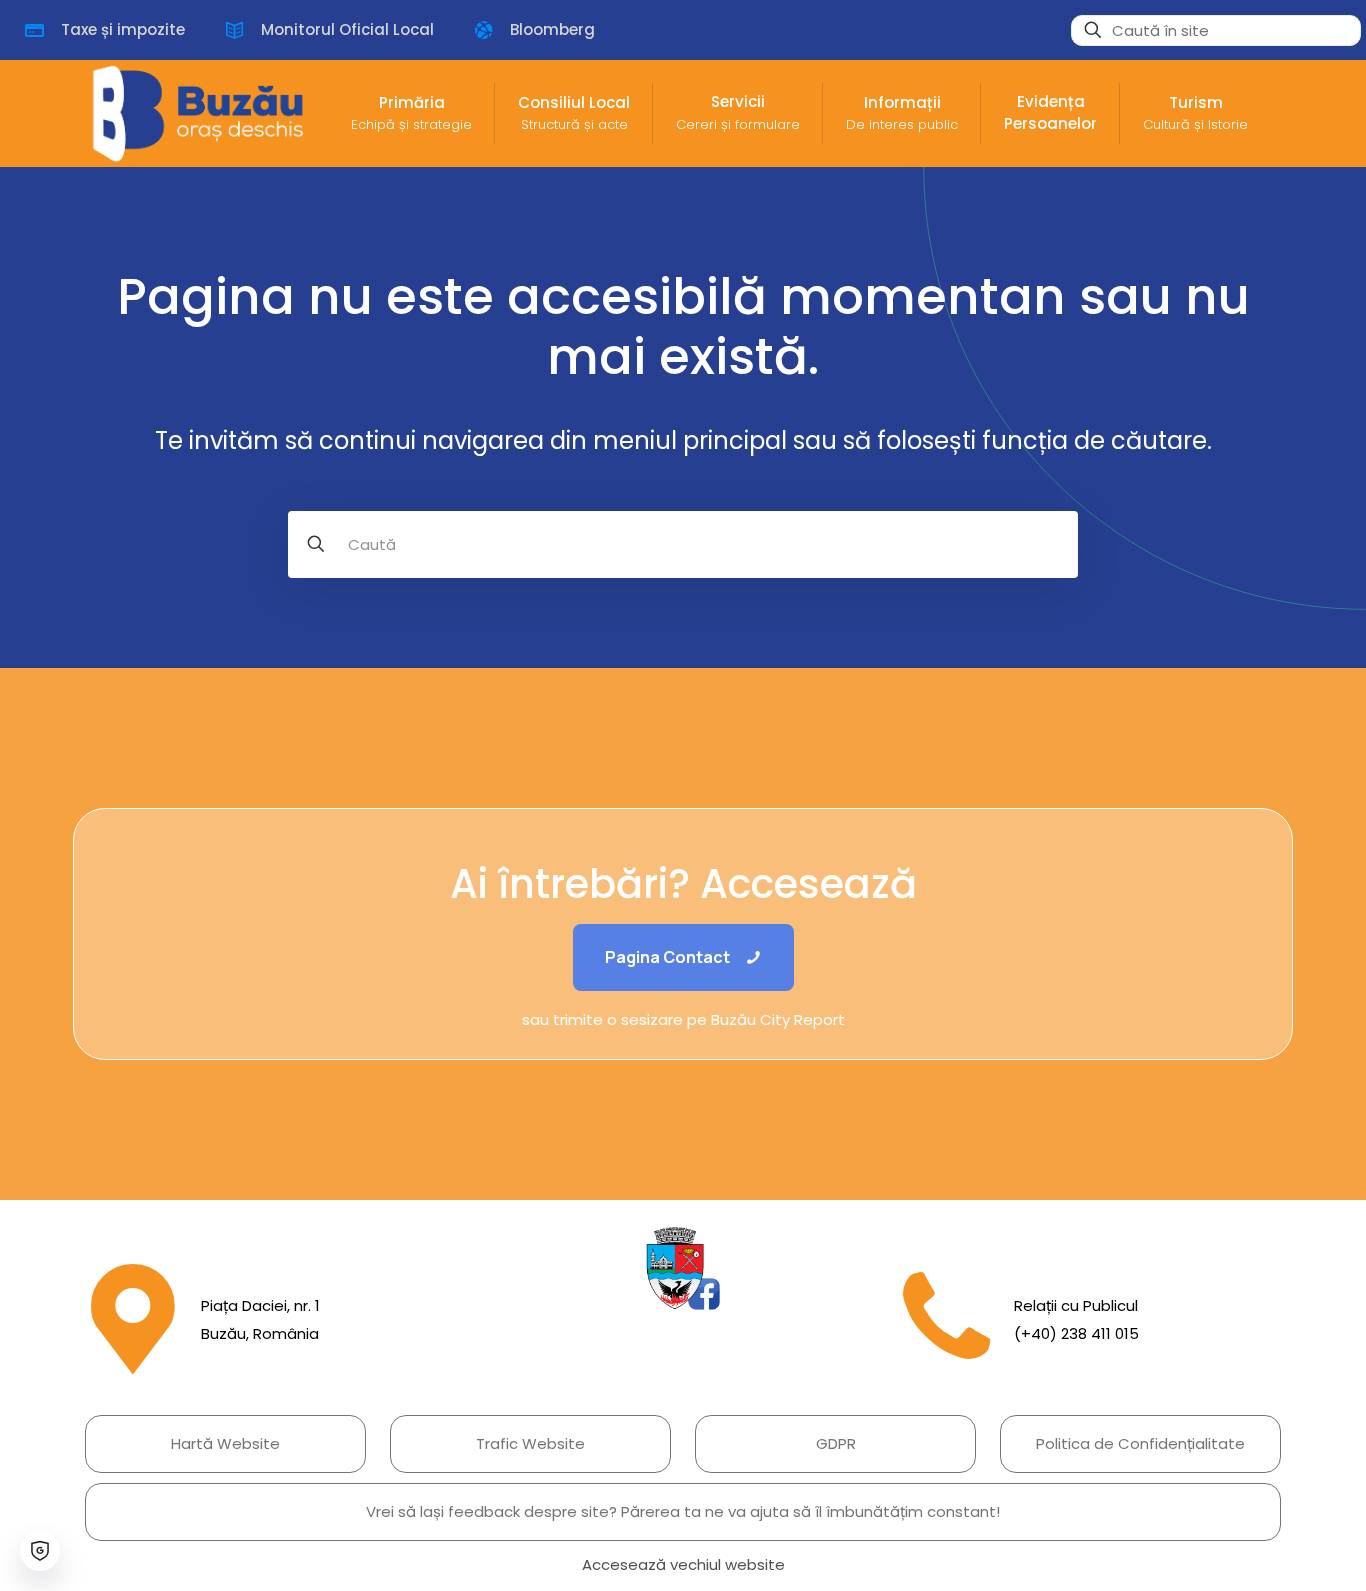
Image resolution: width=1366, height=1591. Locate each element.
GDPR (836, 1443)
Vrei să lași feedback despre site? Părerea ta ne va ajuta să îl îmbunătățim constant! (683, 1511)
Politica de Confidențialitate (1140, 1443)
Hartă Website (225, 1443)
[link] (683, 1268)
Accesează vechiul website (683, 1564)
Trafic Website (530, 1443)
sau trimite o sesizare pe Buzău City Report (683, 1019)
